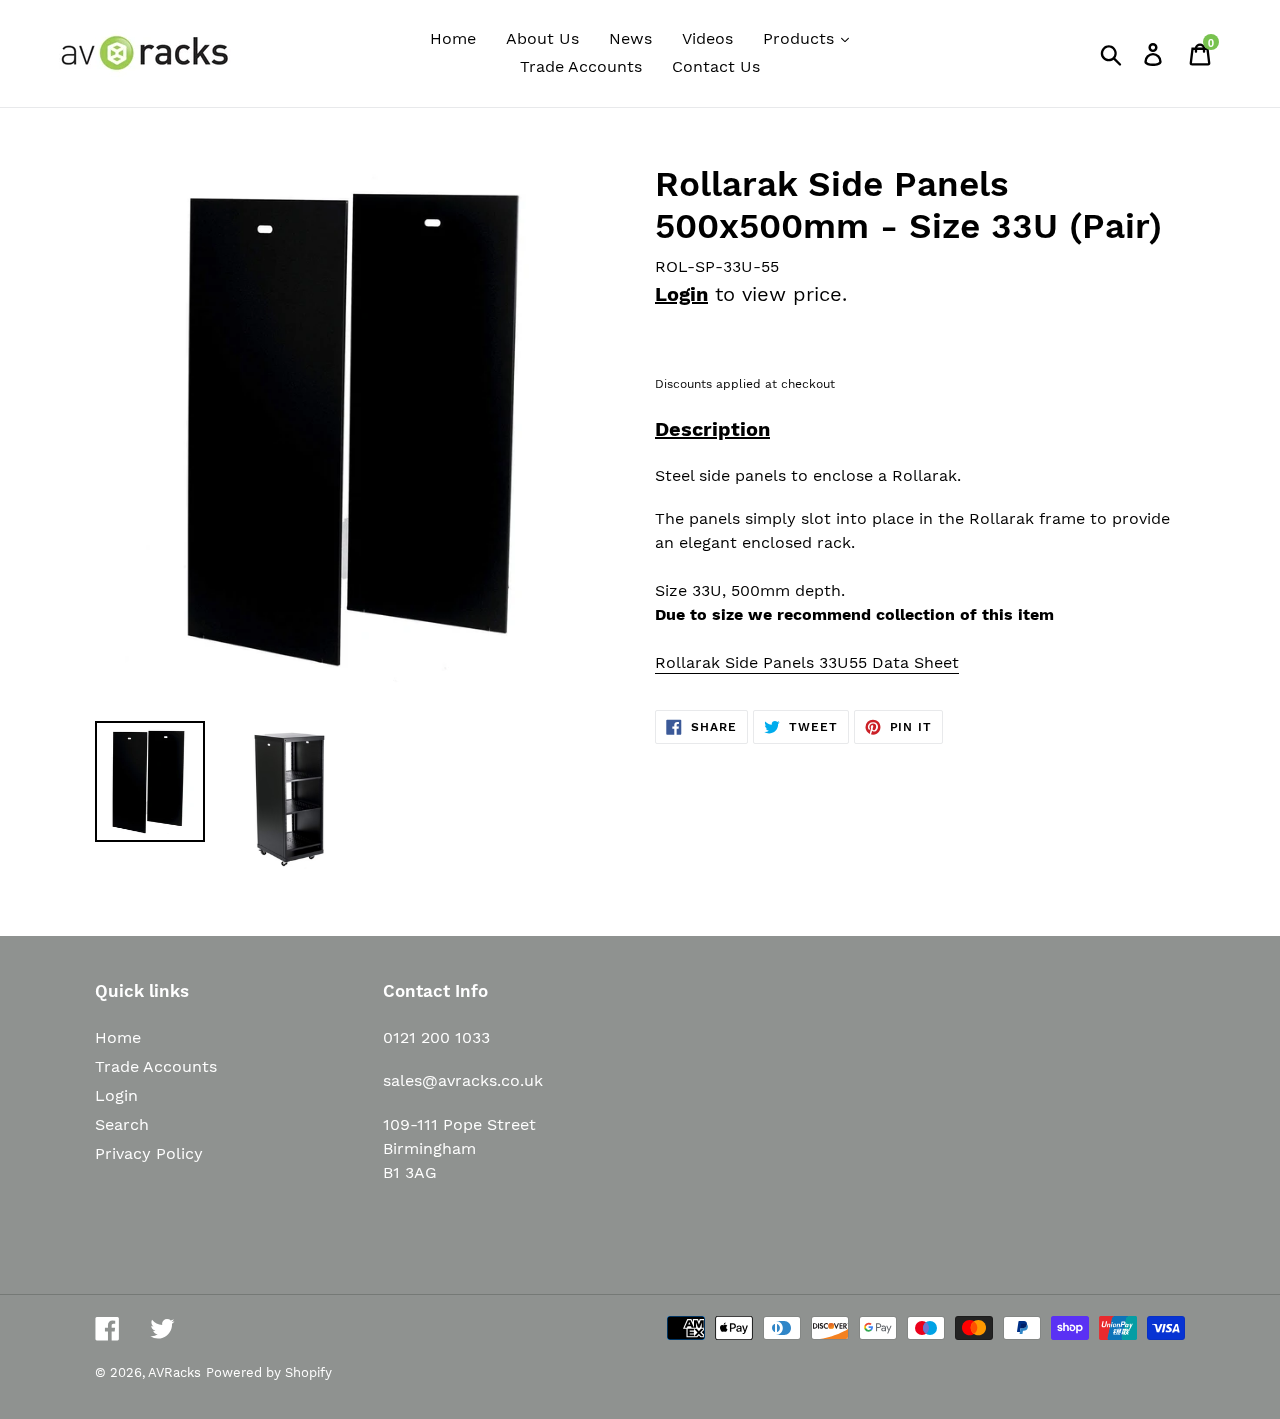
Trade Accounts (156, 1066)
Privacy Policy (149, 1153)
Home (118, 1037)
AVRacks (174, 1372)
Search (122, 1124)
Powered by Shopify (269, 1372)
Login (681, 294)
